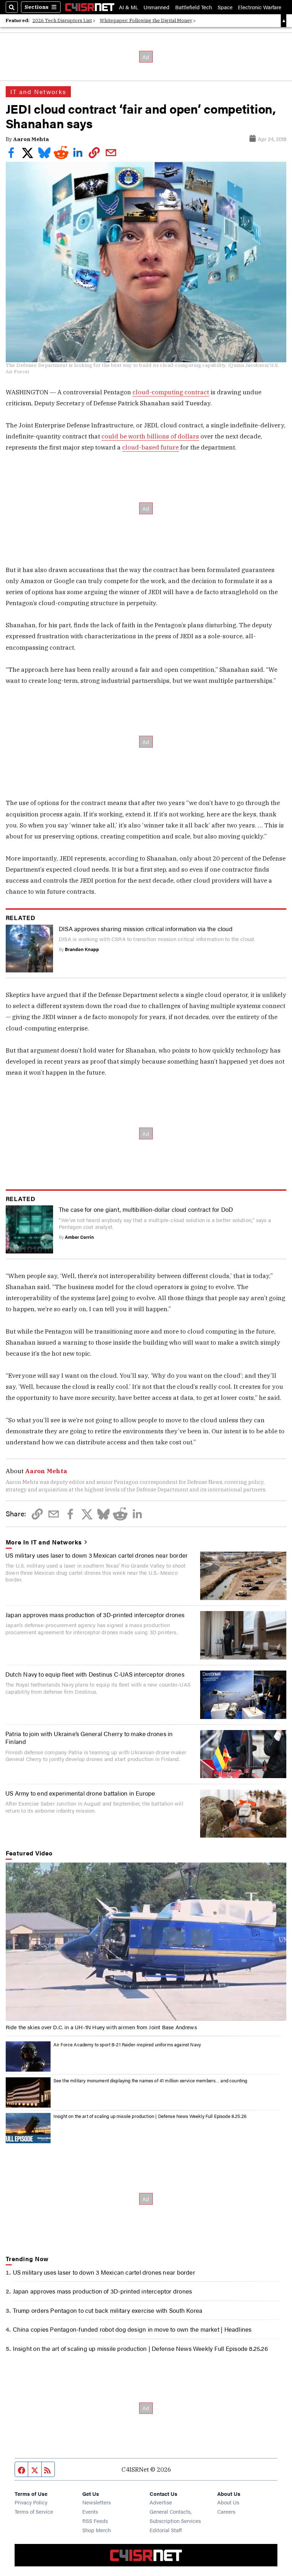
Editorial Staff (166, 2530)
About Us (228, 2502)
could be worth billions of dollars (150, 436)
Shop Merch (97, 2530)
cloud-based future (150, 447)
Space (225, 7)
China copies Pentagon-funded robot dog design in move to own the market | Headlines (132, 2329)
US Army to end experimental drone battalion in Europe (80, 1793)
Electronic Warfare (260, 7)
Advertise (161, 2502)
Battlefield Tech (194, 7)
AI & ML (129, 7)
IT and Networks (38, 92)
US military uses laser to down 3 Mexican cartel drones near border (97, 1555)
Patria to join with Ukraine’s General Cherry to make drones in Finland (89, 1737)
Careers (226, 2511)
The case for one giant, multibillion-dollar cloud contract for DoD (146, 1209)
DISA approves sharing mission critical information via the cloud (146, 928)
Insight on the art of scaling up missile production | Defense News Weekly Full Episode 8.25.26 (150, 2116)
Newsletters (97, 2502)
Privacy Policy (31, 2502)
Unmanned (157, 7)
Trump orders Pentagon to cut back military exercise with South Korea (108, 2310)
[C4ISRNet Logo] (90, 7)
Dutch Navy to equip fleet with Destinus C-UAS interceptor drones (95, 1674)
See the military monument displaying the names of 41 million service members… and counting (150, 2080)
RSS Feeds (95, 2521)
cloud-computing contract (171, 392)
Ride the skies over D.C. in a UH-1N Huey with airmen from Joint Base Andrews (101, 2027)
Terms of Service (34, 2511)
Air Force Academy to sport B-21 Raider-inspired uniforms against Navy (127, 2044)
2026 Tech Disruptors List (62, 20)
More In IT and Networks (44, 1542)
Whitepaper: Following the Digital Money (146, 20)
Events (90, 2511)
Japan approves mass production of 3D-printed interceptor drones (95, 1614)
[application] (146, 1942)
